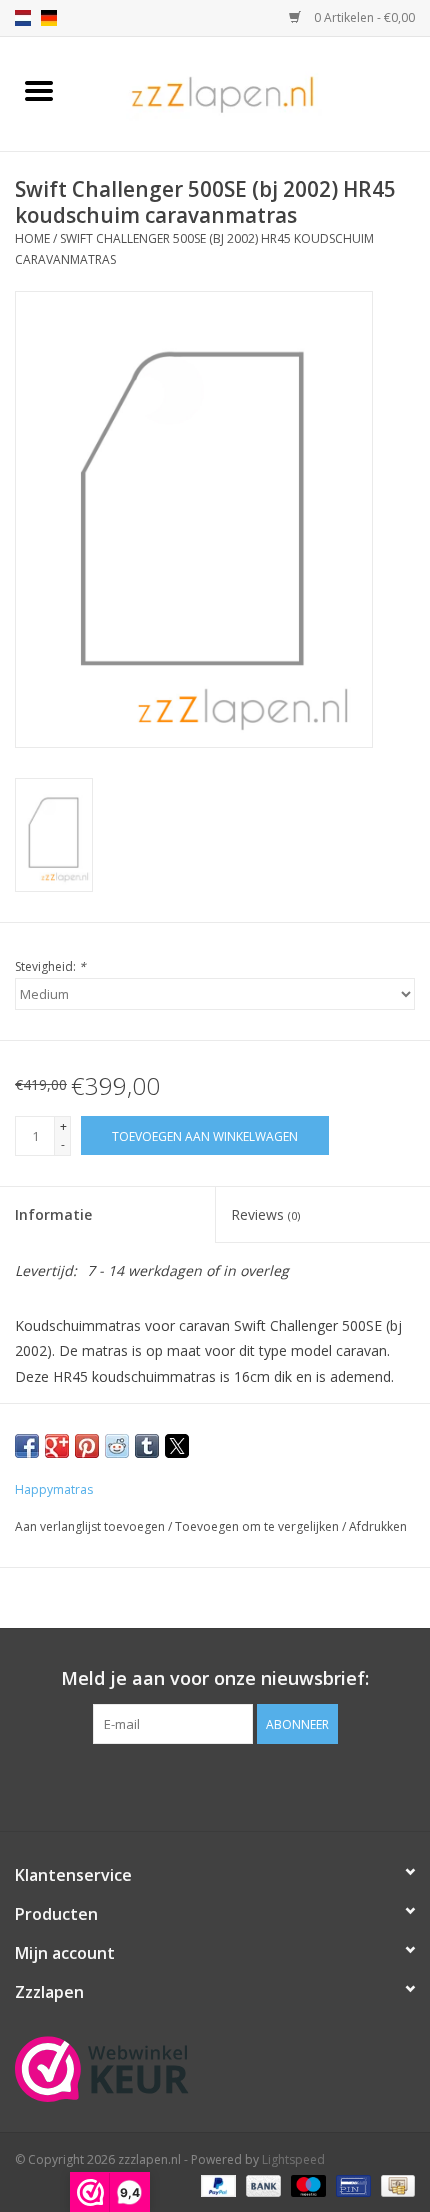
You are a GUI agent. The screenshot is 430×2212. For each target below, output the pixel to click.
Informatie (53, 1214)
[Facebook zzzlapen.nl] (215, 1785)
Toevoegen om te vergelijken (258, 1526)
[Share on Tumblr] (147, 1446)
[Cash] (394, 2184)
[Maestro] (306, 2184)
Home (32, 238)
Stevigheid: (50, 966)
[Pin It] (87, 1446)
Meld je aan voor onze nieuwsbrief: (215, 1678)
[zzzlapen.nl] (254, 92)
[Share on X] (177, 1446)
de (49, 18)
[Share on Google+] (57, 1446)
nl (23, 18)
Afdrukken (378, 1526)
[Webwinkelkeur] (215, 2069)
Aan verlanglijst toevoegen (91, 1526)
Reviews (265, 1214)
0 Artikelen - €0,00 (363, 17)
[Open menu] (39, 90)
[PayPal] (216, 2184)
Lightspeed (293, 2159)
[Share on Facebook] (27, 1446)
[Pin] (351, 2184)
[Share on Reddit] (117, 1446)
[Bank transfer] (261, 2184)
